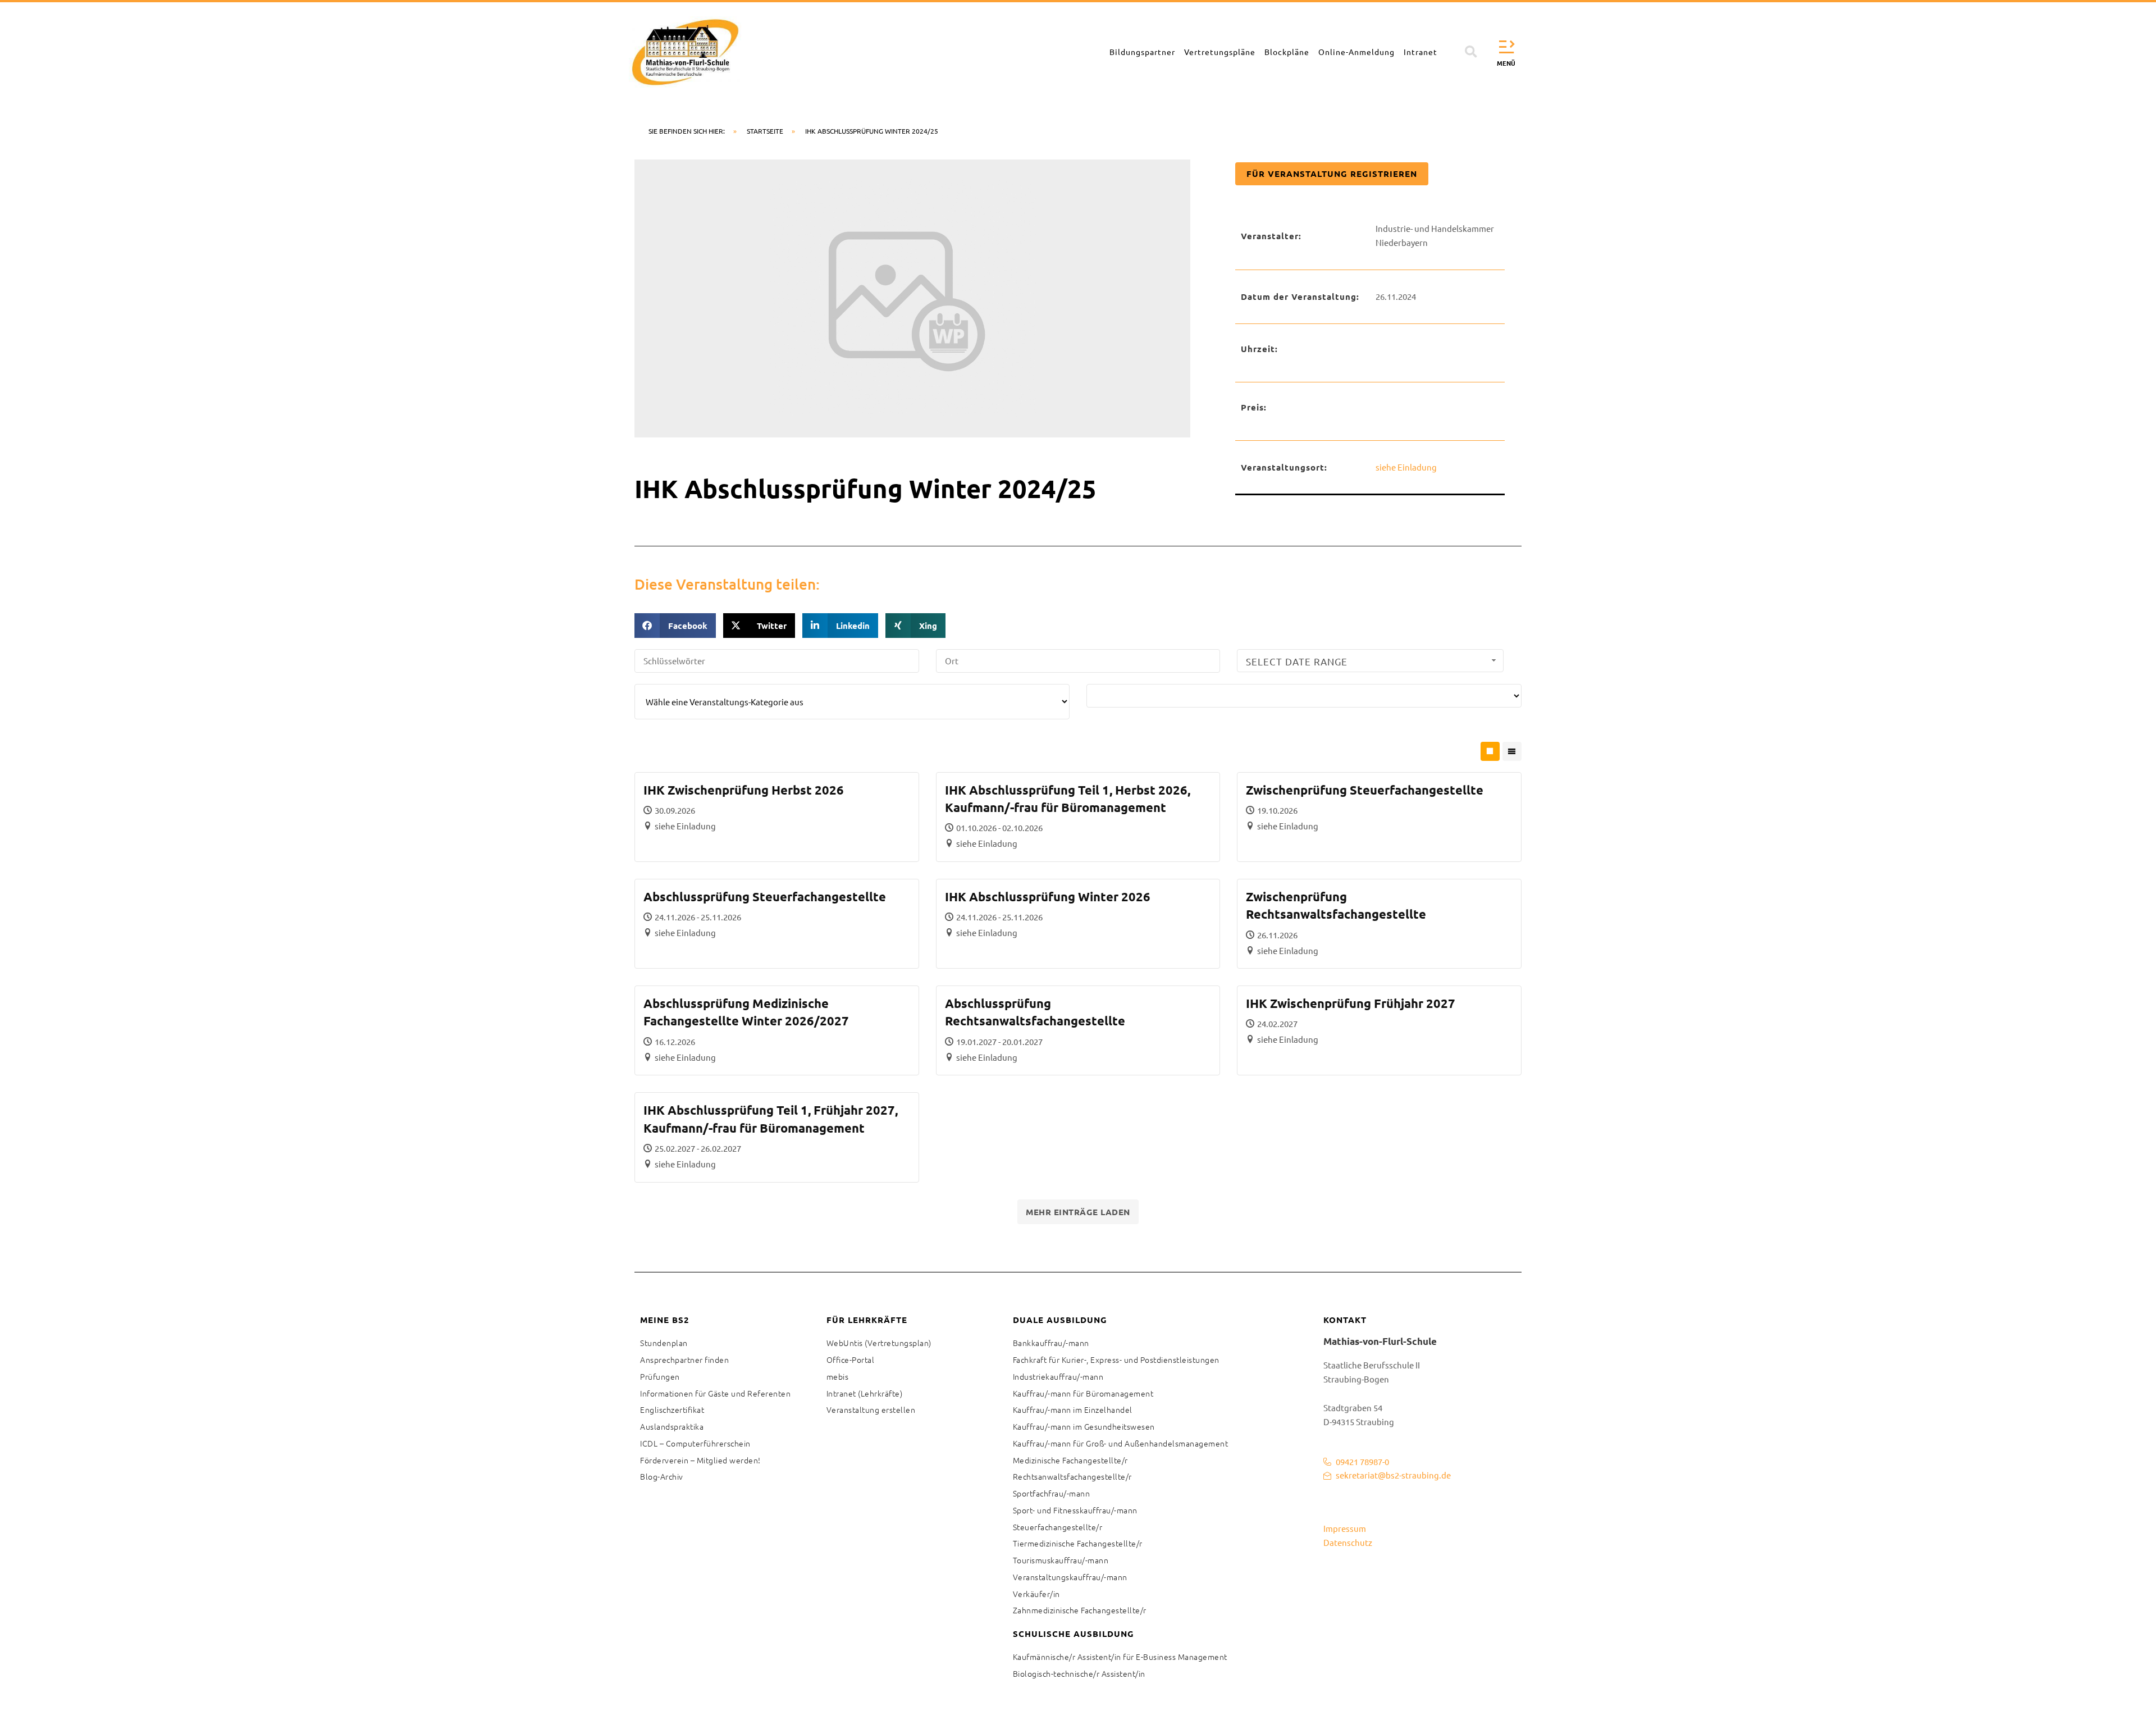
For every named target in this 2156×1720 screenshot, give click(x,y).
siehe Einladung (1406, 467)
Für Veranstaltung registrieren (1332, 174)
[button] (1471, 52)
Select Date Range (1297, 661)
